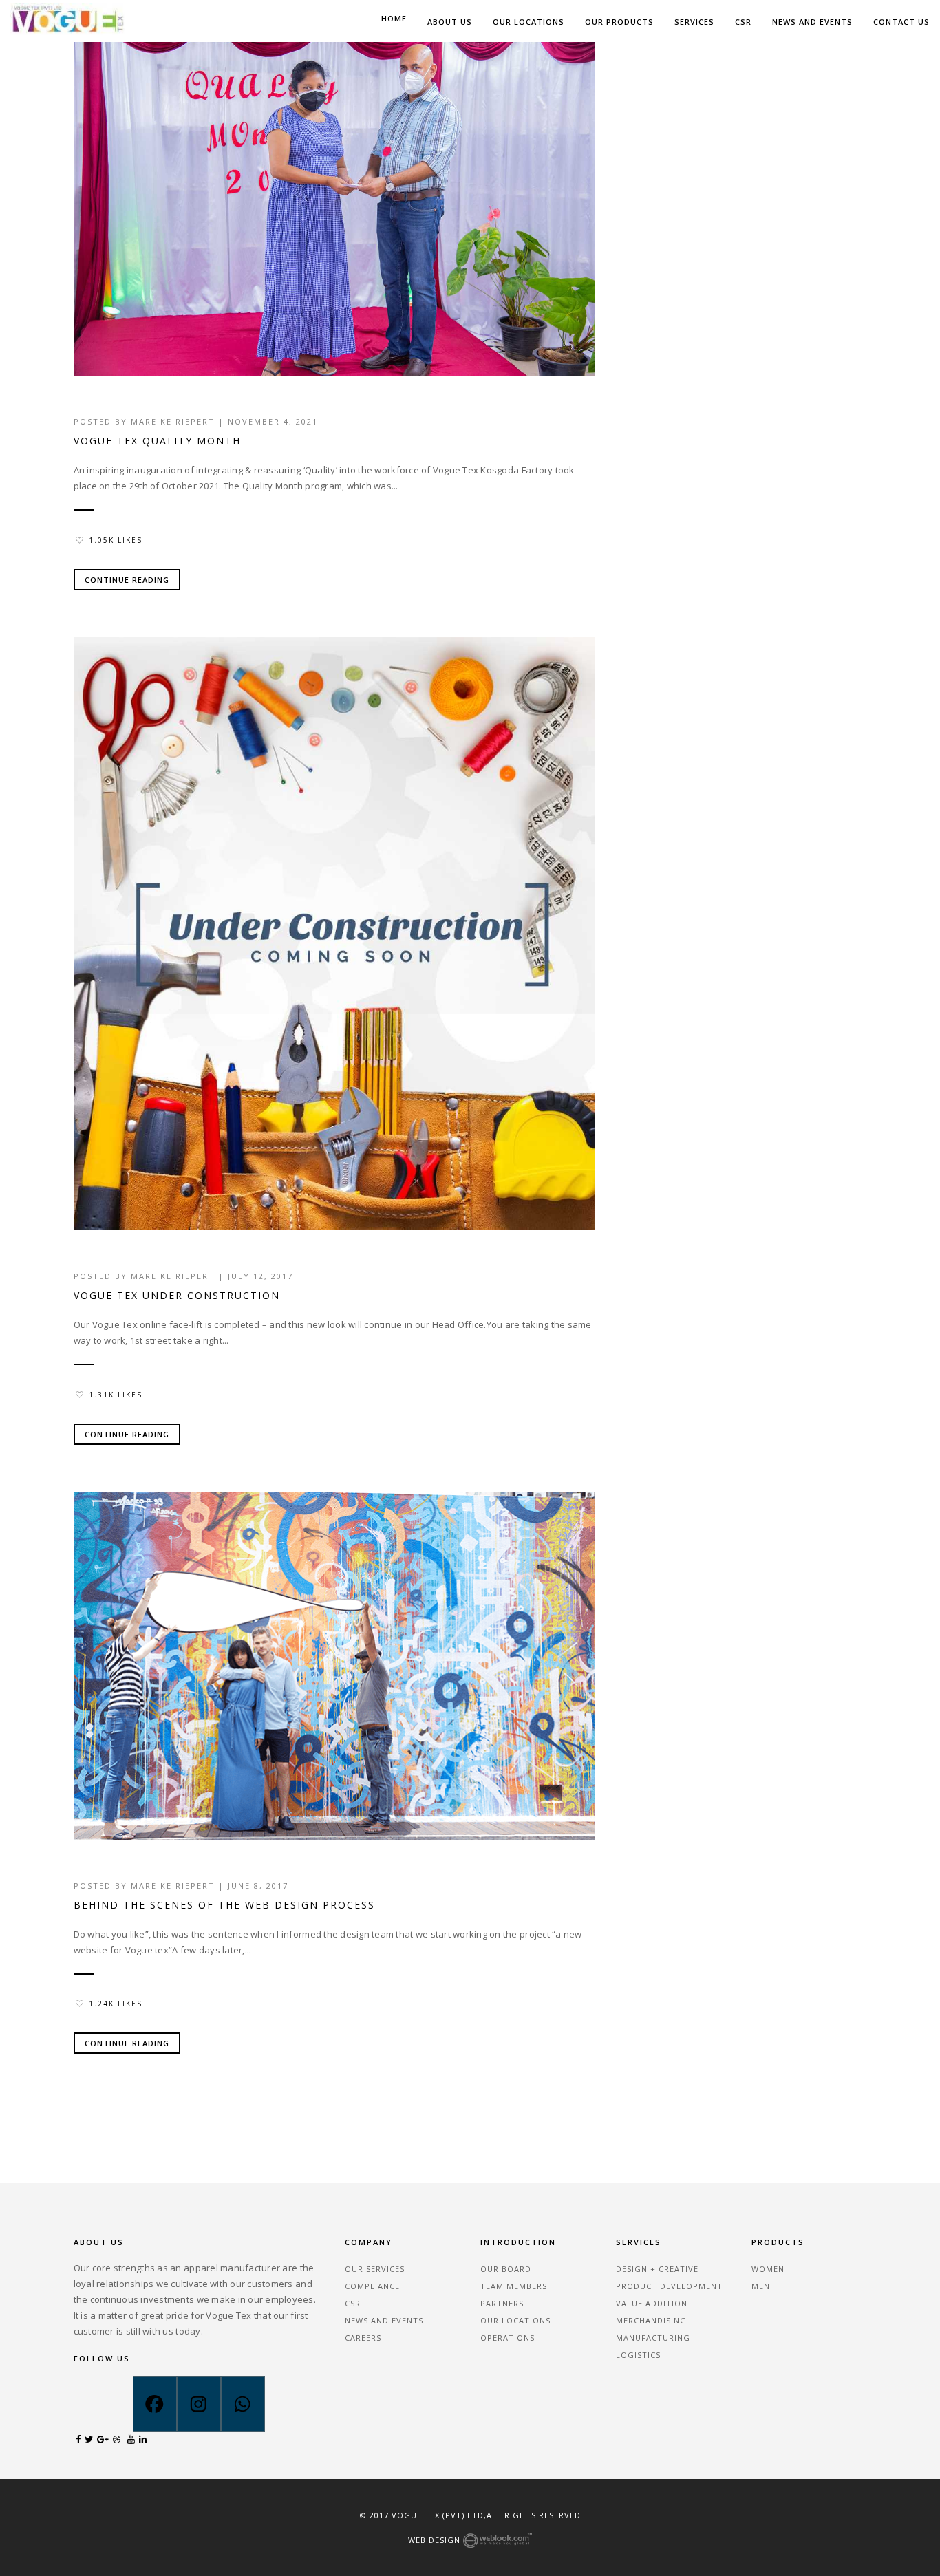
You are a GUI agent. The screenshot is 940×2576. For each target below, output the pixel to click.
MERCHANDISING (651, 2320)
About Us (450, 22)
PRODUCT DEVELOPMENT (669, 2286)
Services (694, 22)
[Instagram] (199, 2404)
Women (768, 2269)
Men (761, 2286)
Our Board (506, 2269)
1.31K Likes (116, 1395)
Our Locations (528, 22)
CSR (743, 22)
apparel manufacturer (232, 2268)
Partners (502, 2303)
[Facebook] (155, 2404)
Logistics (638, 2355)
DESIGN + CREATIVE (657, 2269)
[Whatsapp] (243, 2404)
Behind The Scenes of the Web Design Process (224, 1905)
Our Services (375, 2269)
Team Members (514, 2286)
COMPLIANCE (372, 2286)
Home (394, 18)
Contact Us (901, 22)
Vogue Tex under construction (177, 1295)
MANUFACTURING (653, 2338)
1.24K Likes (116, 2004)
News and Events (812, 22)
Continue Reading (127, 580)
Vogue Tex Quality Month (157, 441)
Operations (508, 2338)
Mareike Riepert (173, 421)
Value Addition (652, 2303)
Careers (363, 2338)
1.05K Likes (116, 540)
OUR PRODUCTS (619, 22)
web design (436, 2540)
